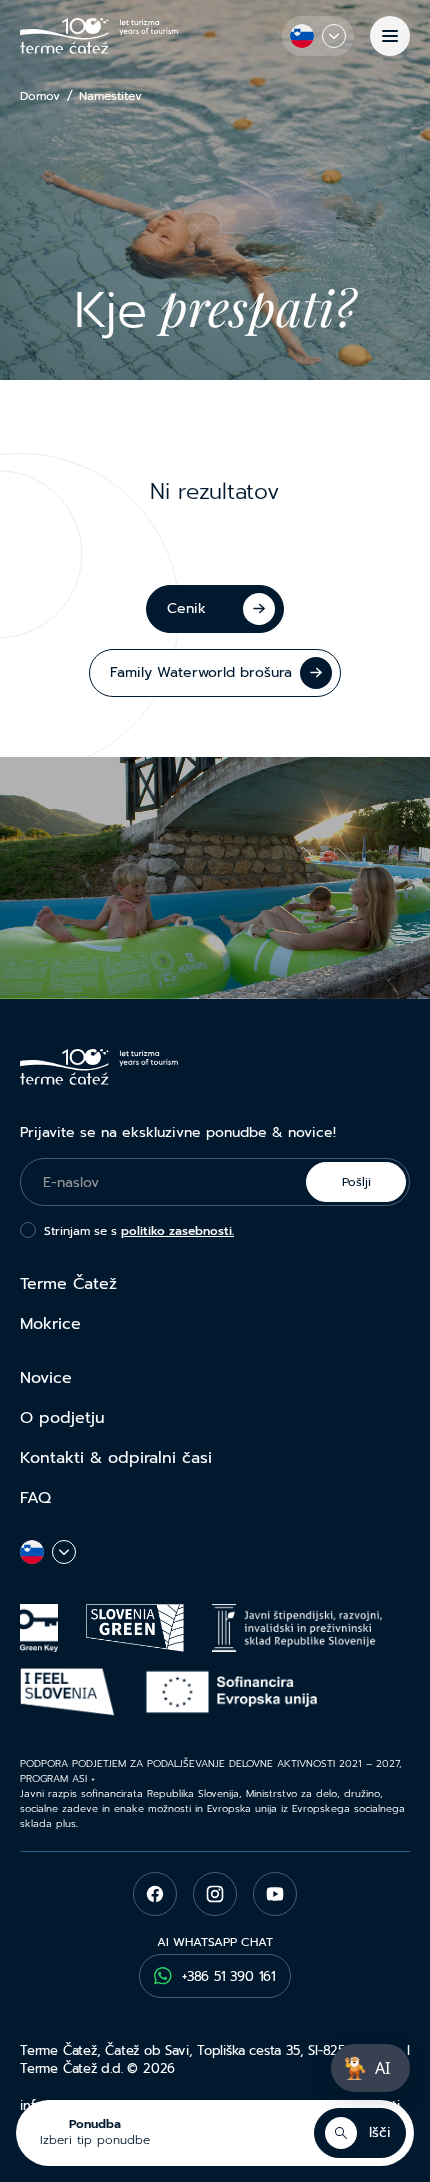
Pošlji (356, 1182)
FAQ (35, 1498)
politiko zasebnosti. (177, 1231)
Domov (40, 96)
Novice (46, 1378)
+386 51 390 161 (229, 1976)
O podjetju (62, 1418)
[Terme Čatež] (99, 36)
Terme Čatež (68, 1284)
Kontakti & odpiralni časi (116, 1458)
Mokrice (50, 1324)
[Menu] (390, 36)
